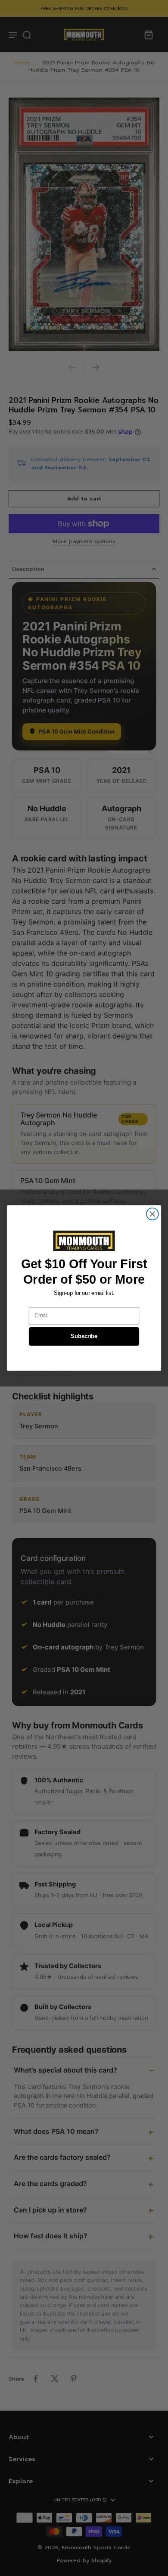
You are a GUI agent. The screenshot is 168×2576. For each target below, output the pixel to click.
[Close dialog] (152, 1214)
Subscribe (84, 1336)
